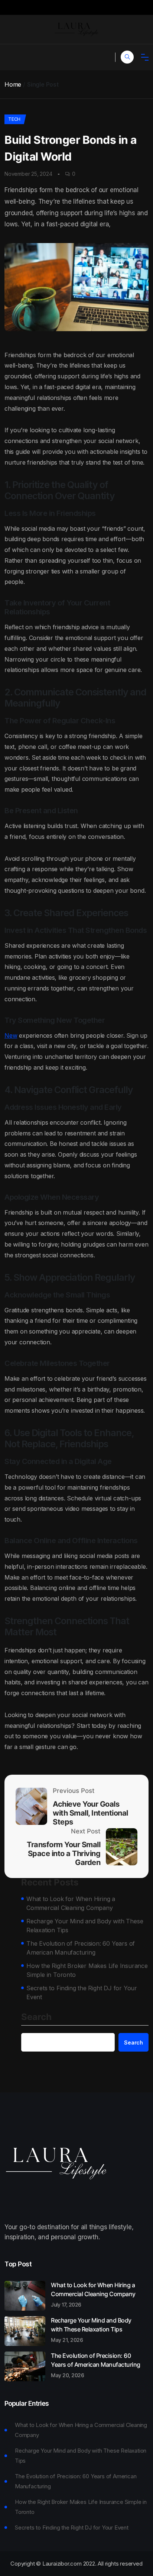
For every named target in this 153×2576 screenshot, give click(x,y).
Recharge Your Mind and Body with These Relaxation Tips (85, 1926)
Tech (14, 119)
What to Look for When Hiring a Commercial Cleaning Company (71, 1903)
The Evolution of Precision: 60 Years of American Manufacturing (81, 1948)
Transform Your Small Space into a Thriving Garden (64, 1853)
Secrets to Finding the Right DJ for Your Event (82, 1992)
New (11, 1035)
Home (13, 84)
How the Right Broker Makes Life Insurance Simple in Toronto (87, 1970)
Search (36, 2017)
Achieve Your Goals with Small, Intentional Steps (90, 1813)
